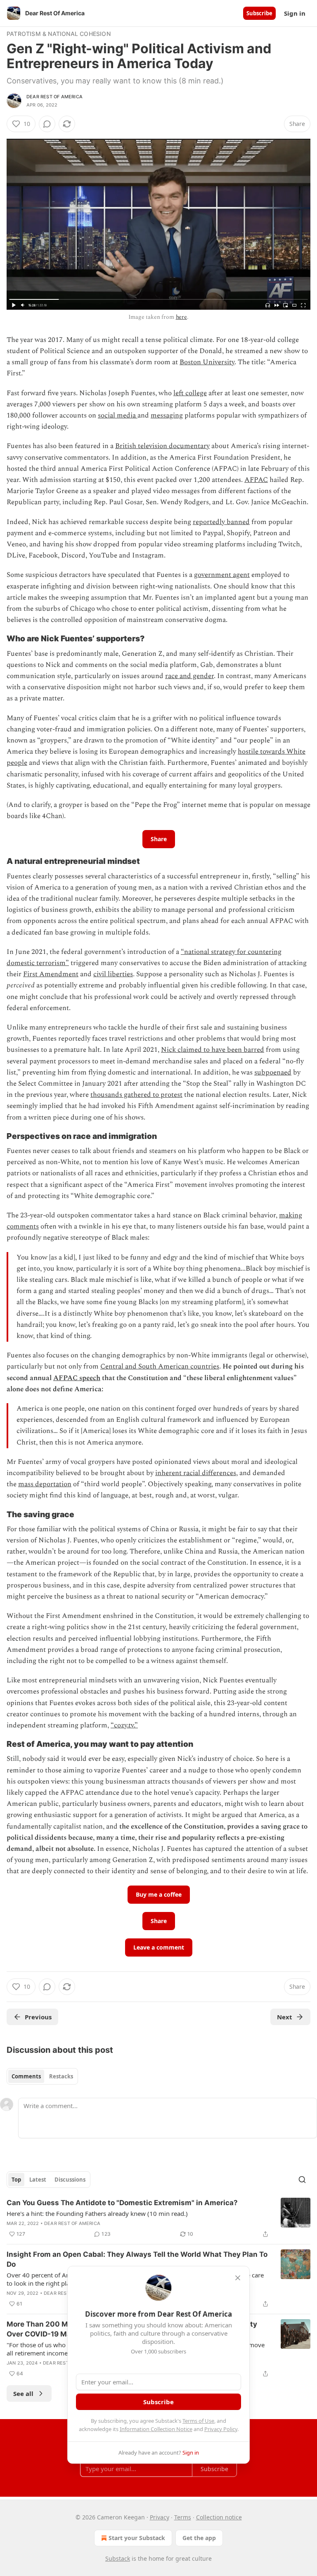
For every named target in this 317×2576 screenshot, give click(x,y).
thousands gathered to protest (136, 1095)
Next (285, 2017)
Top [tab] (16, 2180)
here (181, 317)
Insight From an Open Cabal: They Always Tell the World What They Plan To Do (137, 2259)
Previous (38, 2017)
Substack (118, 2558)
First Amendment (51, 974)
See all (23, 2393)
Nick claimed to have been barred (213, 1050)
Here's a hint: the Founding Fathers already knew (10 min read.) (97, 2213)
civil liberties (113, 974)
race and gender (189, 676)
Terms (183, 2517)
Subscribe (259, 13)
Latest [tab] (38, 2180)
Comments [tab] (26, 2076)
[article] (158, 2218)
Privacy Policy (221, 2429)
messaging (167, 415)
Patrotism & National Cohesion (59, 34)
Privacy (160, 2517)
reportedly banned (221, 522)
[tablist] (42, 2076)
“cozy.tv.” (124, 1725)
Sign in (295, 13)
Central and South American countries (160, 1366)
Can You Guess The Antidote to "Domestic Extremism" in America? (122, 2203)
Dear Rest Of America (54, 97)
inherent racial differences (196, 1473)
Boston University (207, 362)
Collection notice (219, 2517)
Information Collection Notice (156, 2429)
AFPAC (256, 480)
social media (118, 415)
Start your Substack (137, 2538)
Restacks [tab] (61, 2076)
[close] (238, 2278)
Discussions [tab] (70, 2180)
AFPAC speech (77, 1378)
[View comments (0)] (47, 124)
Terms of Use (198, 2421)
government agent (222, 575)
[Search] (302, 2180)
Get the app (199, 2538)
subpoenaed (273, 1072)
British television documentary (162, 446)
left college (190, 393)
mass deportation (45, 1484)
